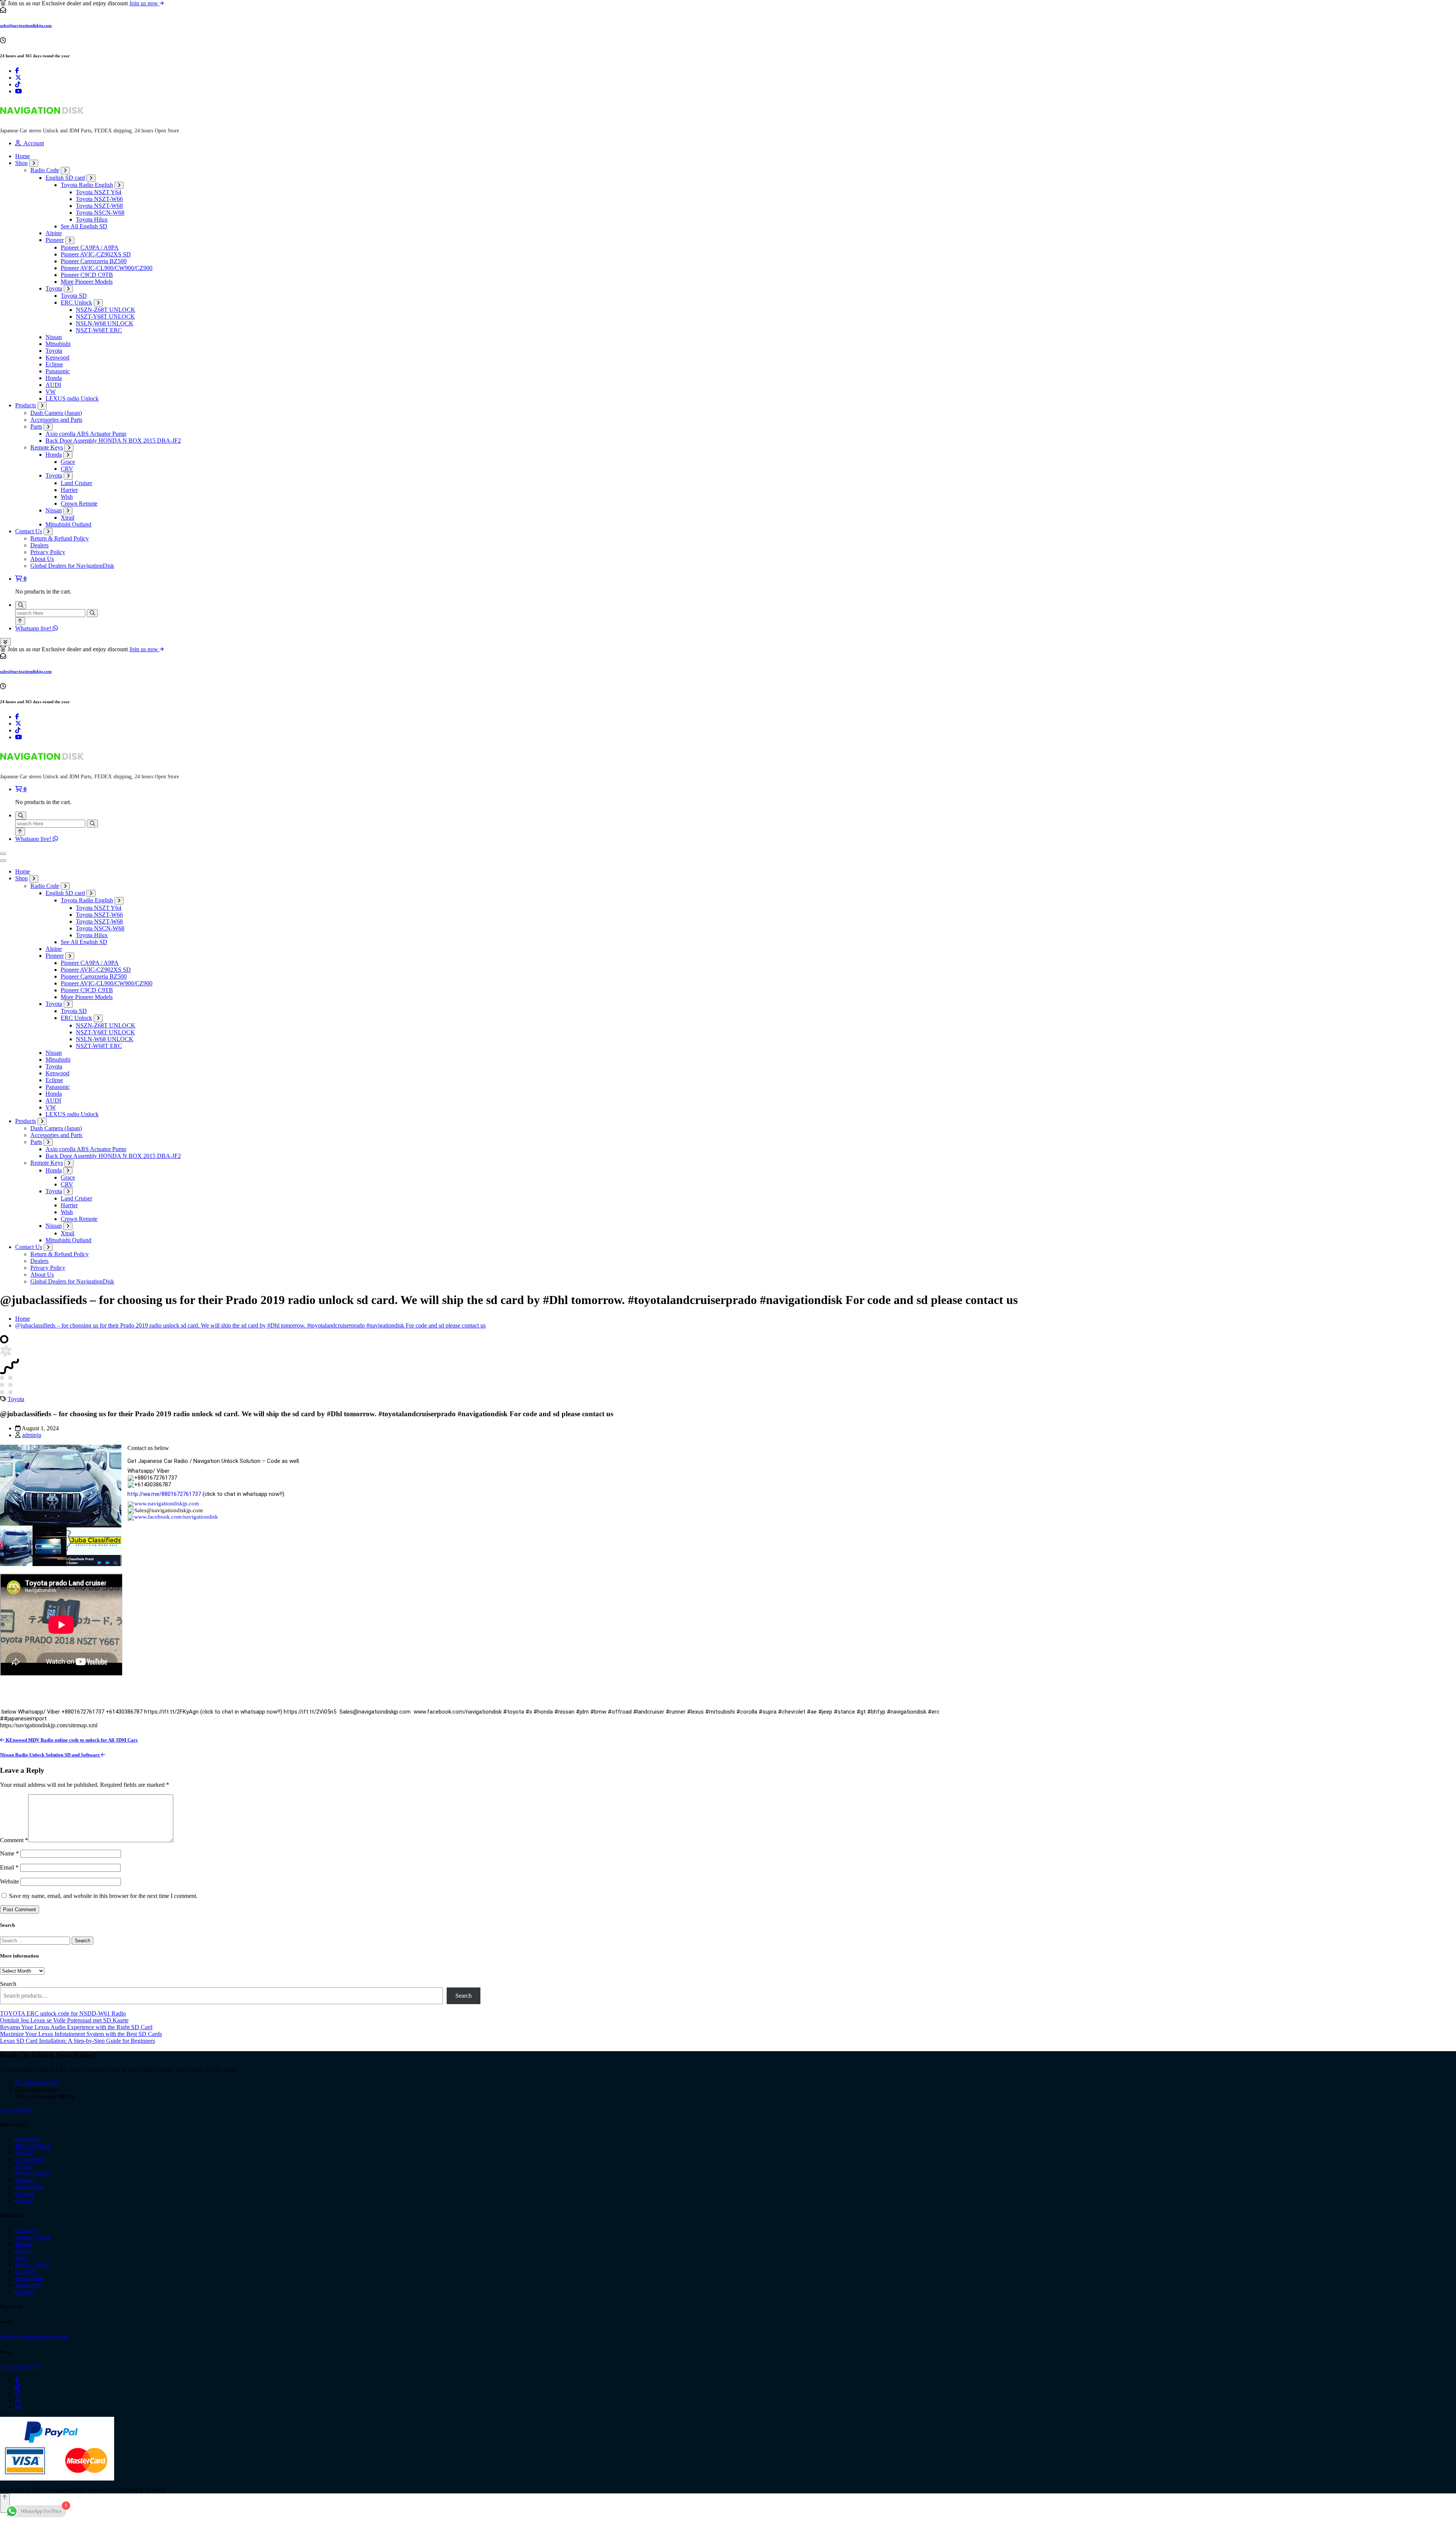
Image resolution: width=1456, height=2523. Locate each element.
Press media (29, 2187)
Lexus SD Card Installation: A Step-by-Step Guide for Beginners (78, 2041)
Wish (67, 497)
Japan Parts (29, 2285)
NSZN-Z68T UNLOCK (106, 310)
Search (8, 1984)
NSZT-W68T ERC (99, 330)
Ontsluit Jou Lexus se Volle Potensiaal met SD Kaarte (64, 2020)
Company (27, 2139)
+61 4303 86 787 (21, 2367)
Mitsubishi (58, 344)
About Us (42, 559)
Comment (14, 1840)
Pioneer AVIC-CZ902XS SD (96, 254)
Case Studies (31, 2159)
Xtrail (67, 518)
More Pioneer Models (87, 282)
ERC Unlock (76, 302)
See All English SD (84, 226)
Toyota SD (74, 296)
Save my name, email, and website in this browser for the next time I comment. (103, 1896)
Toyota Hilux (92, 219)
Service (24, 2153)
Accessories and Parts (56, 420)
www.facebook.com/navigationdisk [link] (176, 1517)
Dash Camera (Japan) (56, 413)
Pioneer (55, 240)
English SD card (65, 178)
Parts (36, 427)
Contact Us (29, 531)
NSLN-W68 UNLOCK (105, 323)
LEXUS (25, 2271)
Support (25, 2180)
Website (9, 1881)
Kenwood (57, 357)
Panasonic (58, 371)
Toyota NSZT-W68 (99, 206)
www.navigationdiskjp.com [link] (167, 1503)
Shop (21, 163)
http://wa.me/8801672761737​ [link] (164, 1494)
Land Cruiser (76, 483)
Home (23, 156)
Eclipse (54, 364)
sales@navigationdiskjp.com (26, 25)
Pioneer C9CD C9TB (87, 275)
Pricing (24, 2166)
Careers (24, 2194)
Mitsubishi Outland (68, 524)
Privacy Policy (48, 552)
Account (32, 143)
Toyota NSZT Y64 (99, 192)
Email (9, 1867)
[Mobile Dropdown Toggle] (34, 163)
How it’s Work (33, 2146)
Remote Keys (47, 447)
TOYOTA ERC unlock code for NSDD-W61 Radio (63, 2013)
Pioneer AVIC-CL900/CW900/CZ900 (107, 268)
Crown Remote (79, 504)
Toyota (54, 288)
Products (26, 405)
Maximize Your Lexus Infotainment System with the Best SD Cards (81, 2034)
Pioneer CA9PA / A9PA (90, 247)
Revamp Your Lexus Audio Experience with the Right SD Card (76, 2027)
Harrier (69, 490)
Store (21, 2258)
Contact (24, 2200)
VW (51, 392)
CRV (67, 469)
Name (9, 1853)
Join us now (144, 3)
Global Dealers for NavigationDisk (72, 566)
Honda (54, 378)
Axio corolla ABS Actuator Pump (86, 434)
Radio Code (45, 170)
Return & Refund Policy (60, 538)
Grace (68, 462)
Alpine (54, 233)
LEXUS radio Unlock (72, 398)
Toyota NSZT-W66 (99, 199)
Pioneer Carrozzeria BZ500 (94, 261)
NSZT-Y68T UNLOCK (105, 317)
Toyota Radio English (87, 185)
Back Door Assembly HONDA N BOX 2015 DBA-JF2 (113, 441)
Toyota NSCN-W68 (100, 213)
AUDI (53, 385)
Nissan (54, 337)
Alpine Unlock (33, 2237)
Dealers (39, 545)
